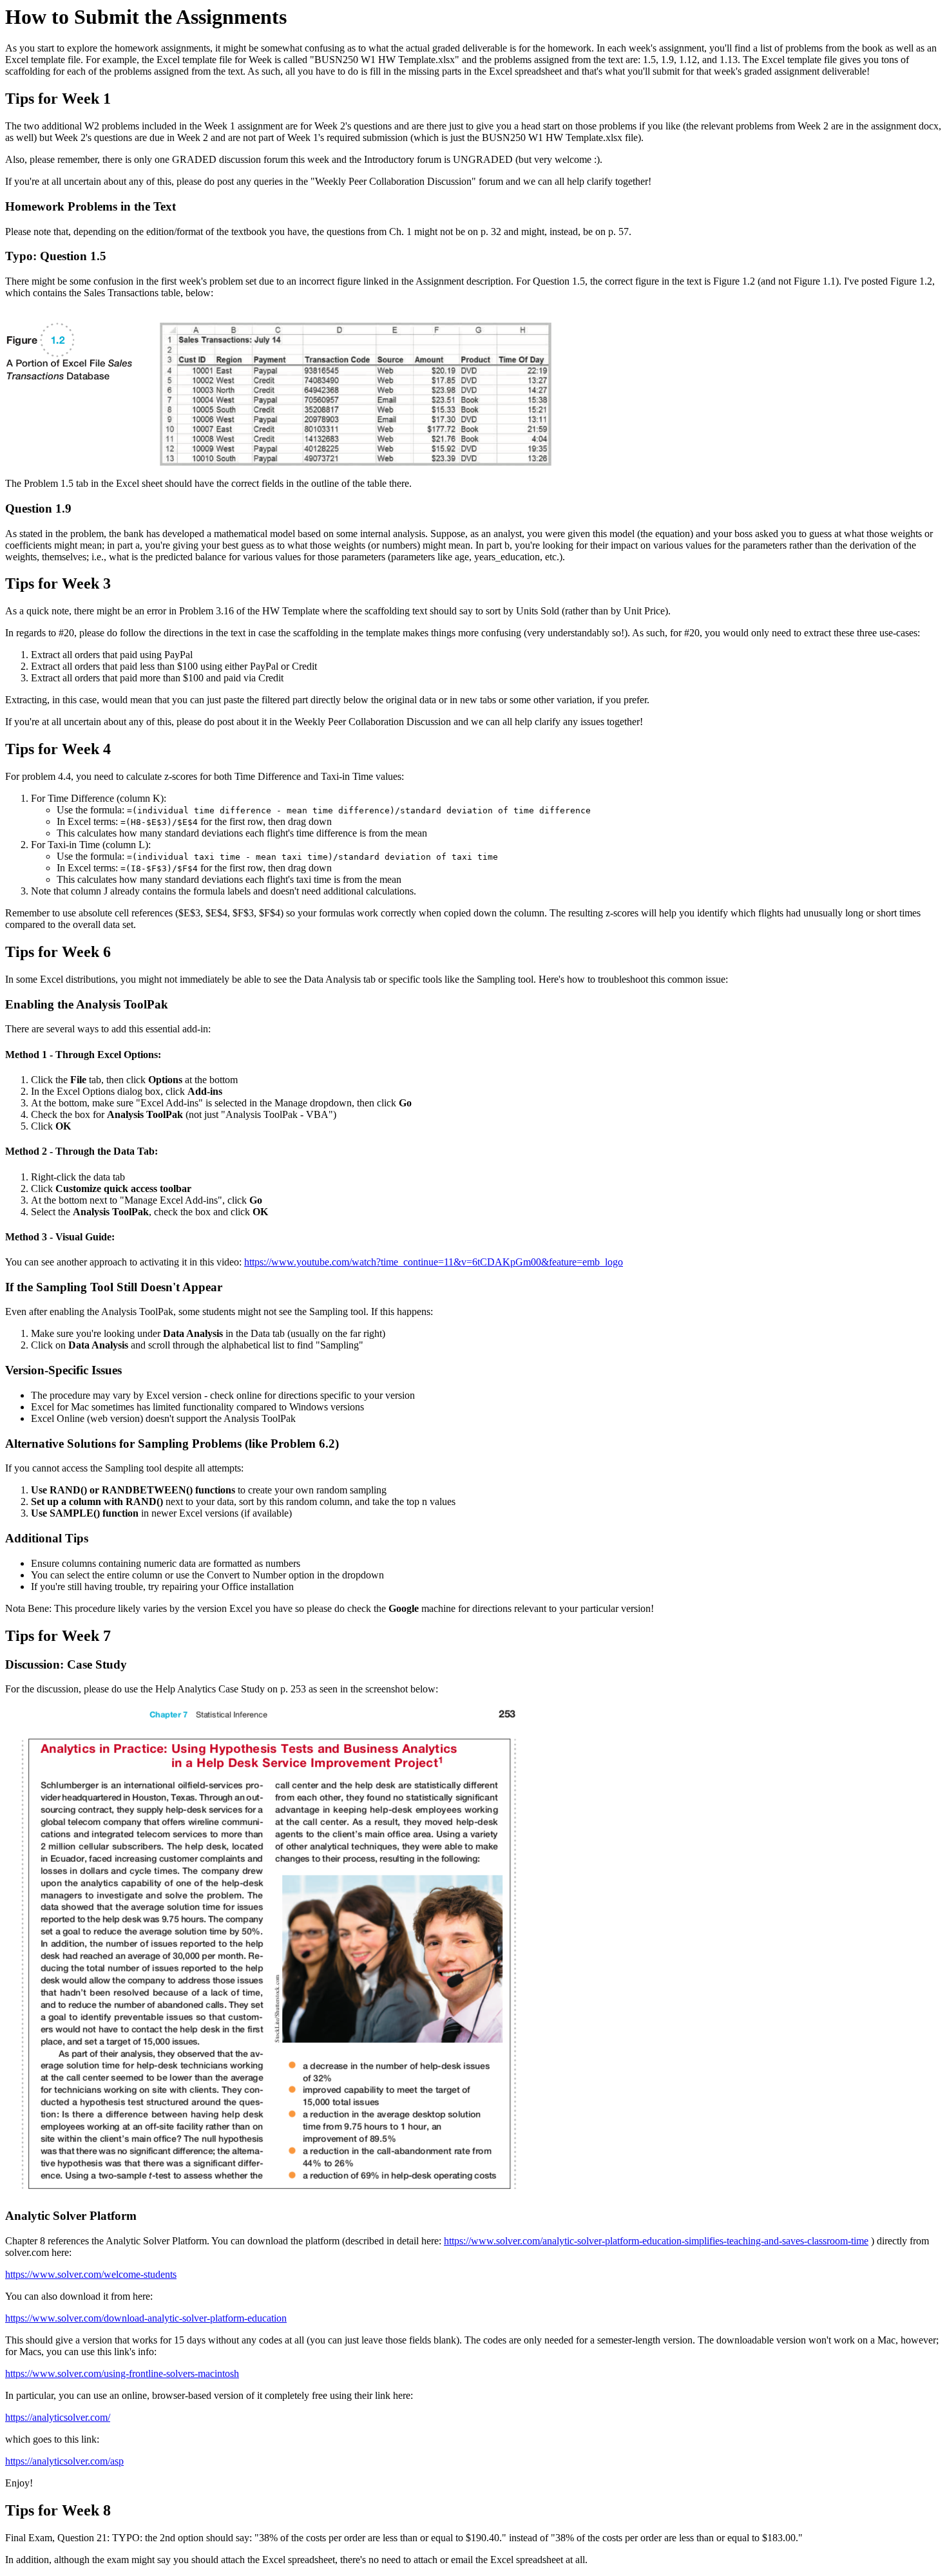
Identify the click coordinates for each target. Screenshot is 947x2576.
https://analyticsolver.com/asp (64, 2461)
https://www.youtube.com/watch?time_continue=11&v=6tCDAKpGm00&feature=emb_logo (434, 1262)
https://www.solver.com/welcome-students (91, 2274)
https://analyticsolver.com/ (58, 2417)
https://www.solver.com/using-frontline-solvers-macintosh (122, 2373)
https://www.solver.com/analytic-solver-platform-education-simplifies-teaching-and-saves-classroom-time (656, 2241)
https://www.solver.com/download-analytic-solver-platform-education (146, 2318)
